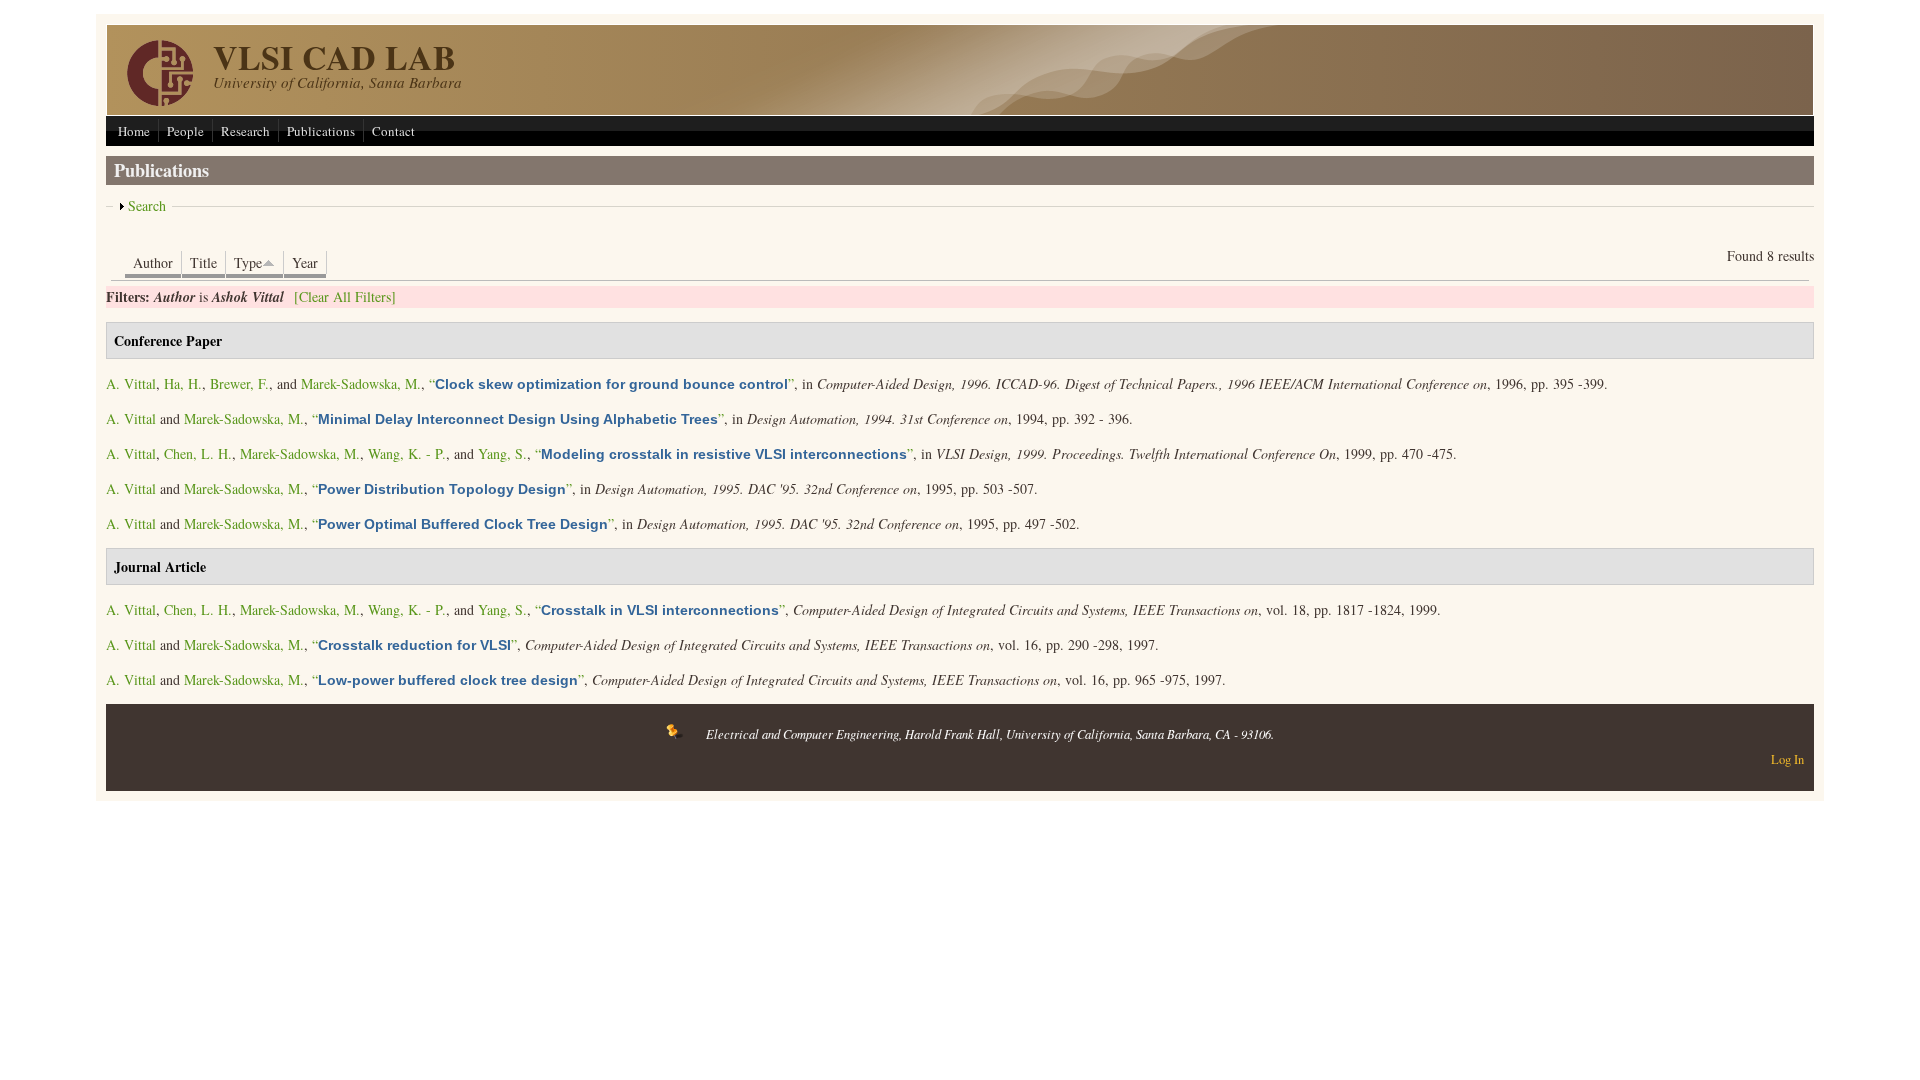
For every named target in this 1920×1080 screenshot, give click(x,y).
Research (245, 131)
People (185, 131)
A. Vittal (131, 383)
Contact (393, 131)
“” (611, 383)
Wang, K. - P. (407, 453)
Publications (321, 131)
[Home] (160, 100)
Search (147, 205)
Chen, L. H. (198, 453)
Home (134, 131)
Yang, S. (502, 453)
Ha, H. (183, 383)
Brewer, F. (239, 383)
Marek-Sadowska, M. (361, 383)
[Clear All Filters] (345, 296)
